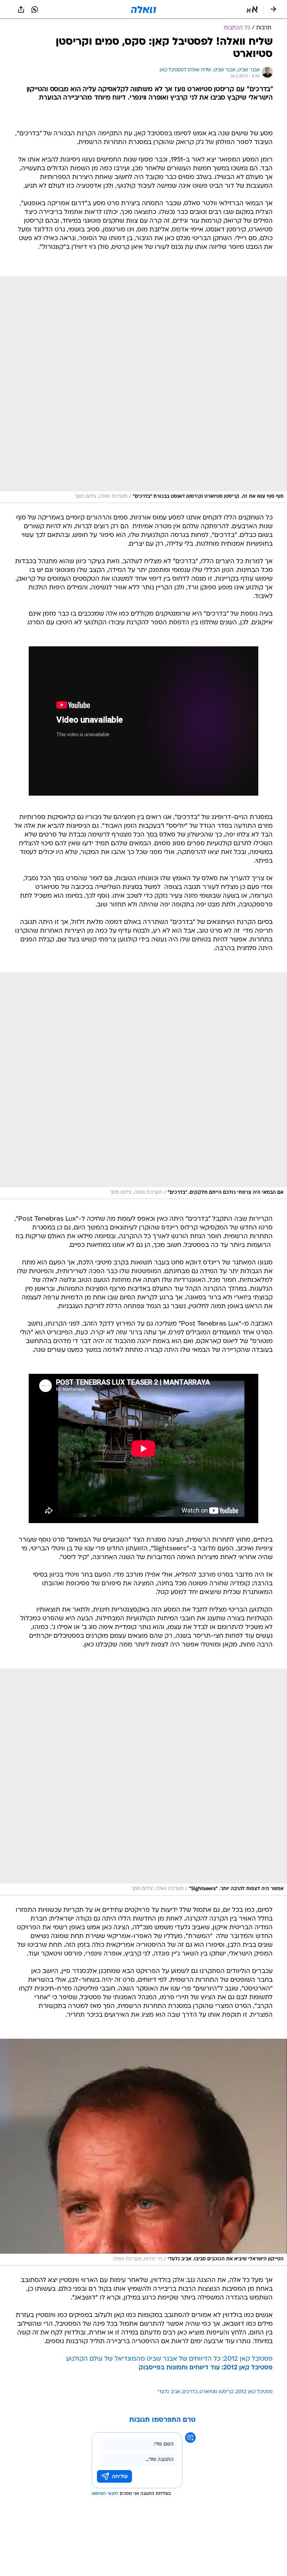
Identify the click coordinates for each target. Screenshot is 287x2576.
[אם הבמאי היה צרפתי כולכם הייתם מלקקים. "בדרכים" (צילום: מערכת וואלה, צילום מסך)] (143, 1086)
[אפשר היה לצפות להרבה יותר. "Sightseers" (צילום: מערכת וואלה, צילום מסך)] (143, 1782)
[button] (252, 9)
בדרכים (190, 2392)
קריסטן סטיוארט (216, 2392)
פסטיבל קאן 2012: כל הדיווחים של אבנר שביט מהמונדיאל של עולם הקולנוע (169, 2359)
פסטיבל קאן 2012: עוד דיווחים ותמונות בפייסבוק (206, 2368)
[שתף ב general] (21, 9)
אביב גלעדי (169, 2392)
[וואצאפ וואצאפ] (35, 9)
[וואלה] (143, 9)
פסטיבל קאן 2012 (254, 2392)
